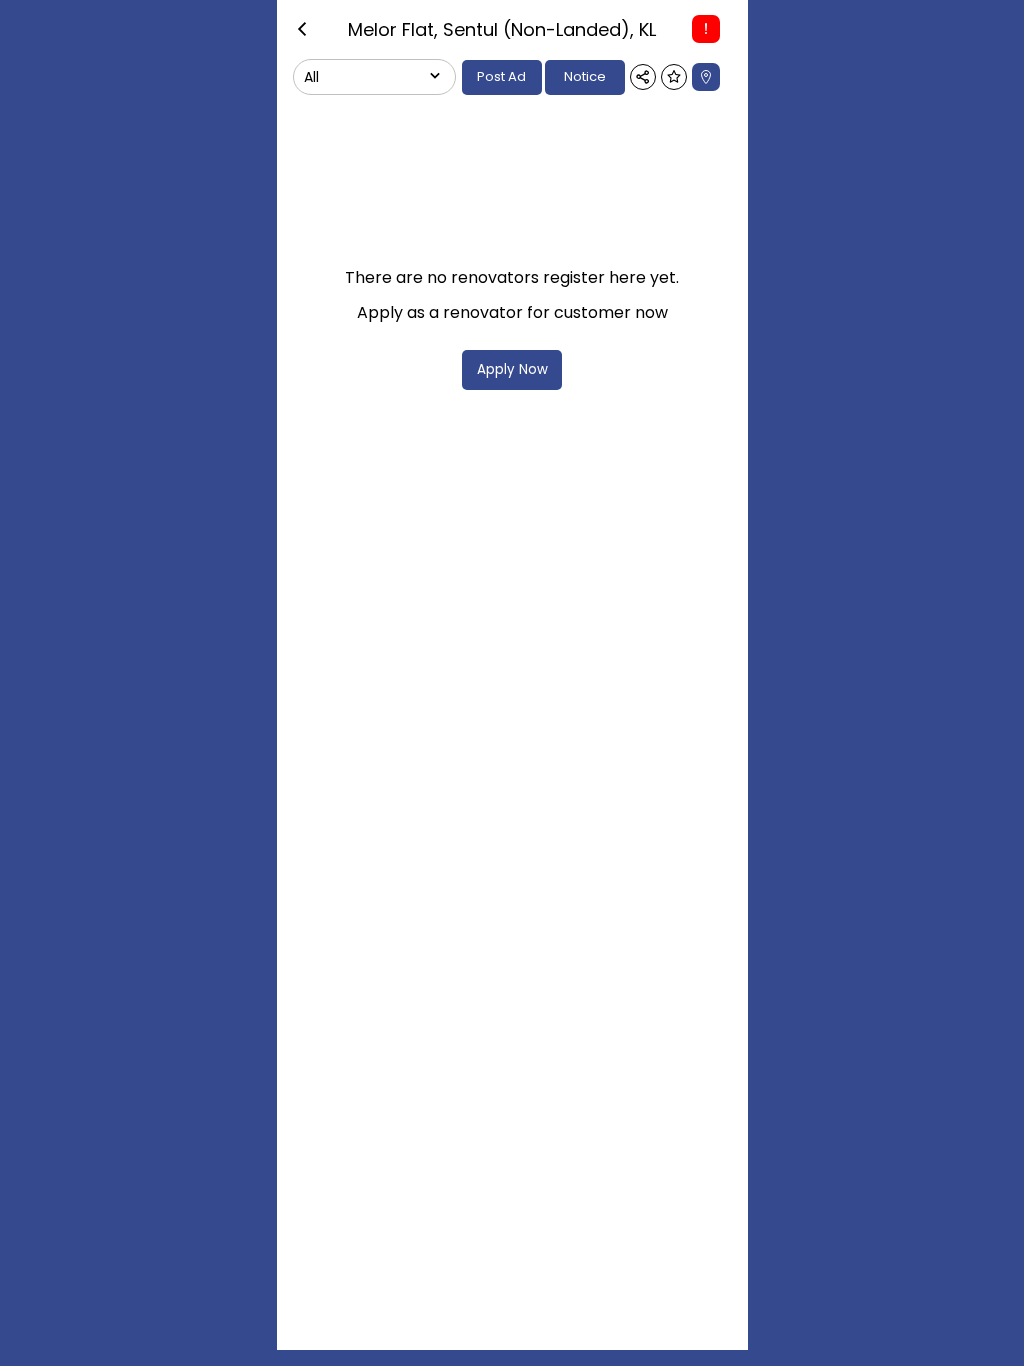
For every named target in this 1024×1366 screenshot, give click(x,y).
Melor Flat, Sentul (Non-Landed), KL (502, 29)
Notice (585, 76)
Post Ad (501, 76)
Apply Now (512, 369)
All (311, 77)
